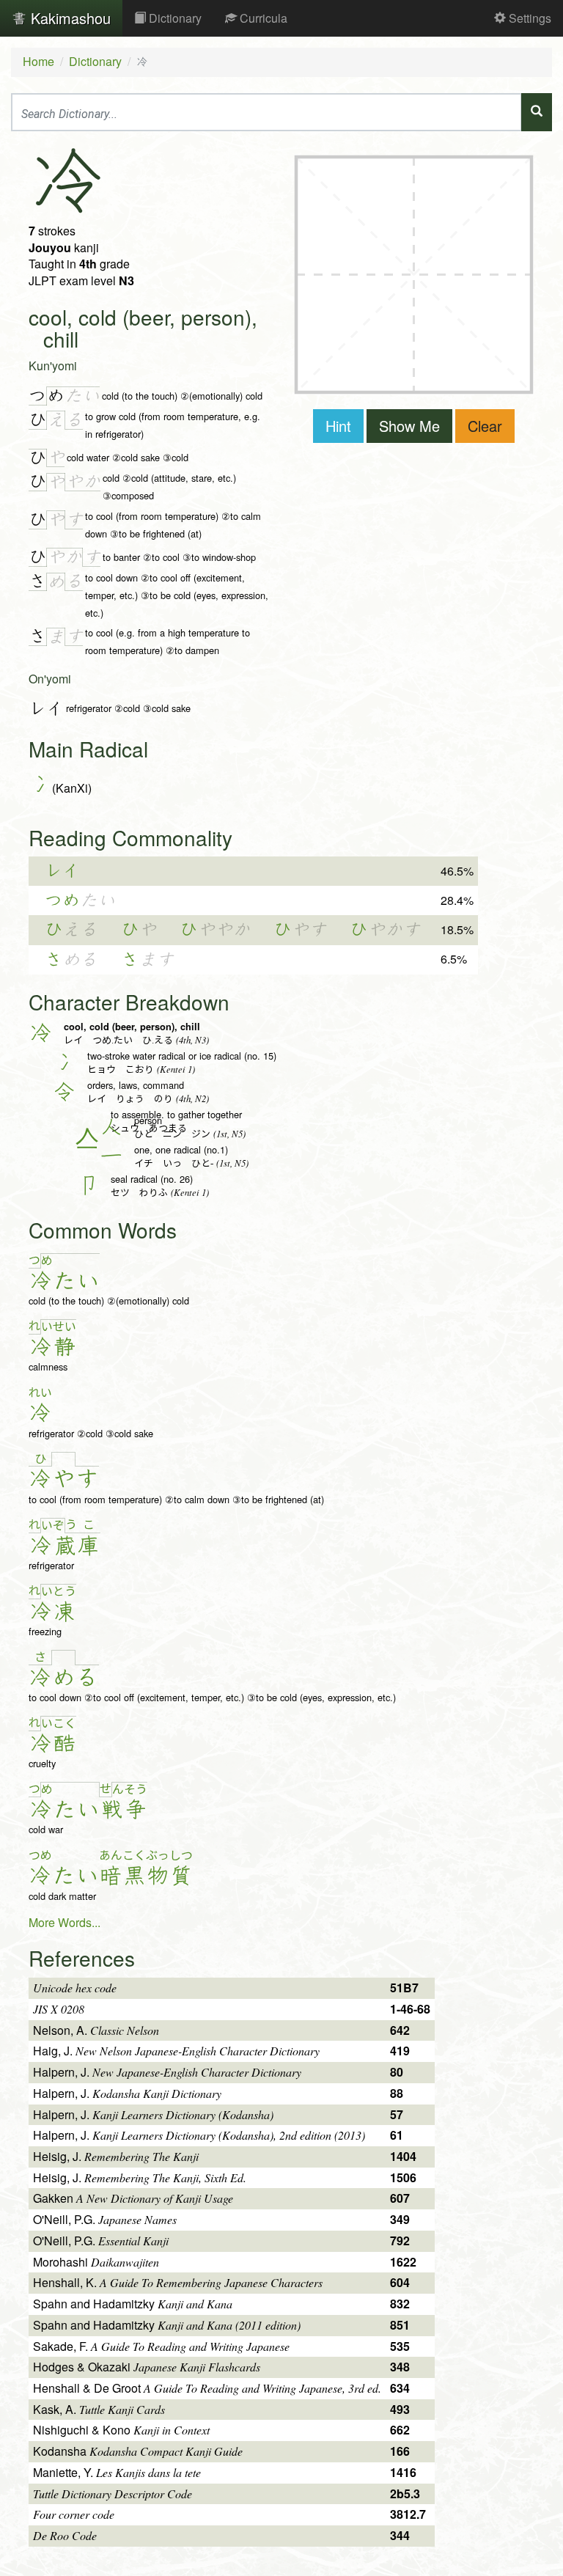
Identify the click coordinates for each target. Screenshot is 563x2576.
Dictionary (174, 18)
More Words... (65, 1922)
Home (38, 61)
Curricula (262, 18)
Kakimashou (69, 18)
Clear (485, 426)
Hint (338, 426)
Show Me (409, 426)
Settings (529, 18)
